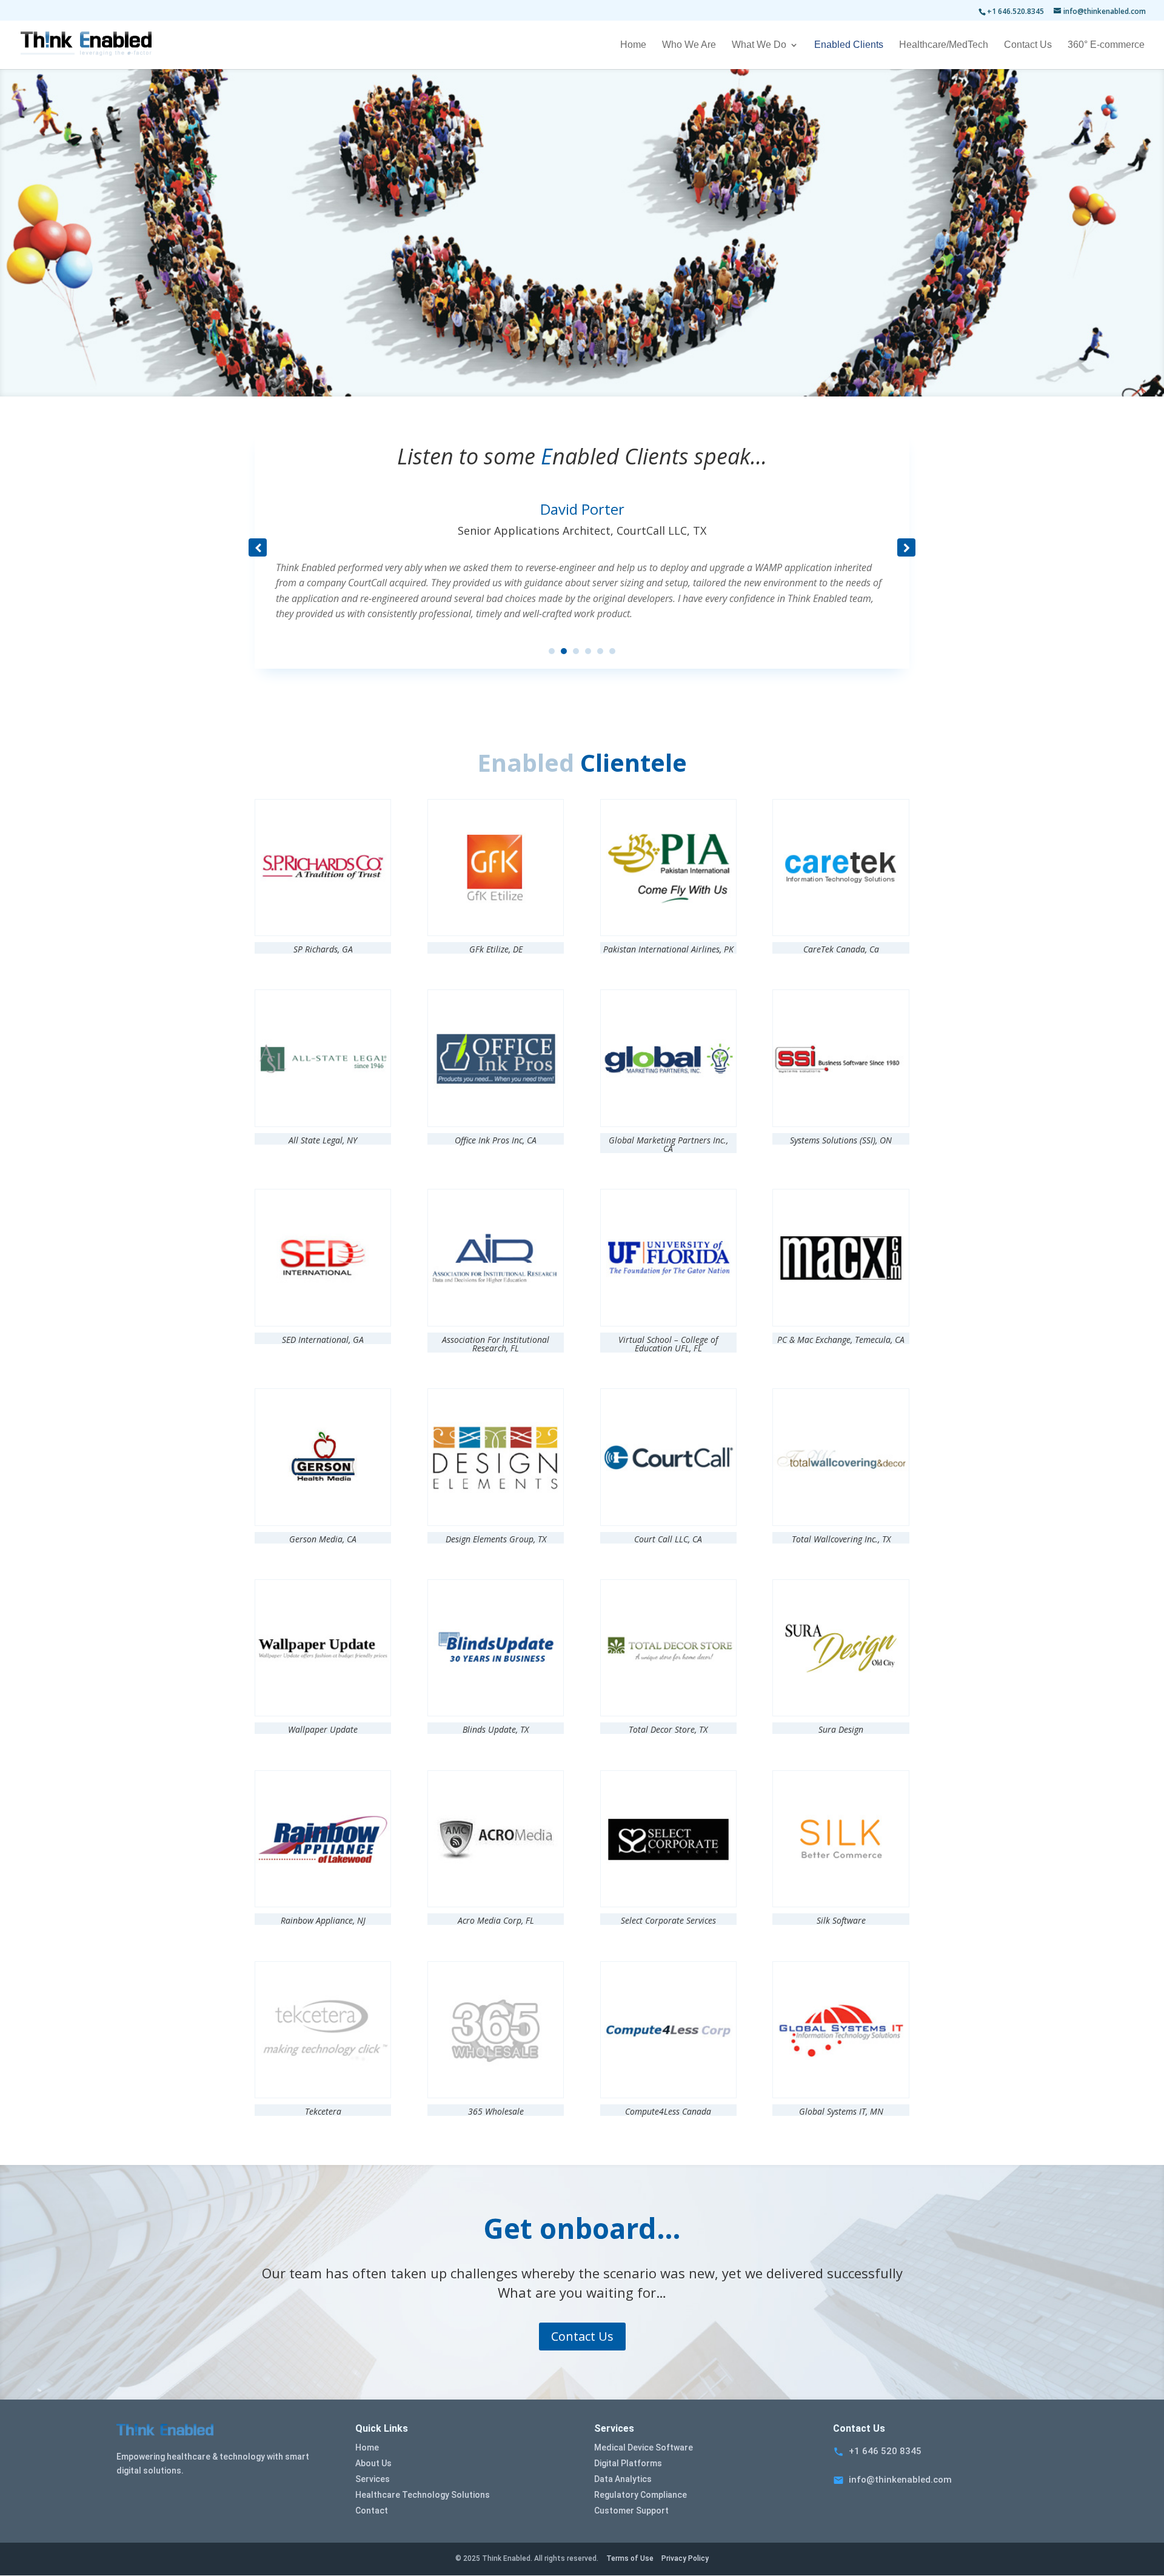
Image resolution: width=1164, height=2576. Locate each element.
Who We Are (689, 45)
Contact (372, 2511)
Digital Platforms (628, 2463)
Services (373, 2479)
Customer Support (631, 2511)
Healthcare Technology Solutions (423, 2495)
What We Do (759, 45)
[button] (906, 547)
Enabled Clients (849, 45)
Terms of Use (630, 2558)
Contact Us (1028, 45)
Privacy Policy (685, 2558)
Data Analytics (623, 2479)
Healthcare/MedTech (944, 45)
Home (633, 45)
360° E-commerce (1106, 45)
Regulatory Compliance (641, 2495)
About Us (373, 2463)
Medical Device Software (644, 2447)
